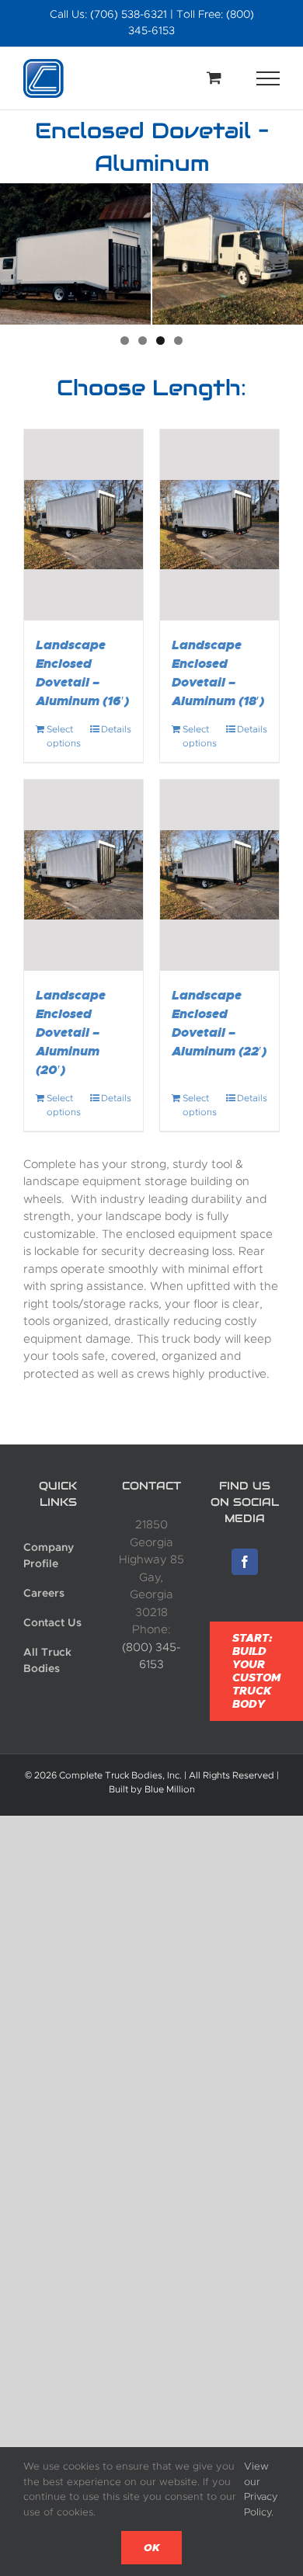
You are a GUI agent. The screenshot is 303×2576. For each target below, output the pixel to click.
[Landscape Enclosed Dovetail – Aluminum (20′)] (84, 875)
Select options (64, 736)
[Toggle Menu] (268, 78)
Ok (151, 2548)
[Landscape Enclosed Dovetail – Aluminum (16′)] (84, 525)
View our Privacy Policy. (261, 2489)
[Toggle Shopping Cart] (214, 77)
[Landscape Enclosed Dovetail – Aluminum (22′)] (219, 875)
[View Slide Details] (75, 254)
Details (116, 729)
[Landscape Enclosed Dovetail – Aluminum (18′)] (219, 525)
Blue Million (170, 1789)
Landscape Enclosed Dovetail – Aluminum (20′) (71, 1032)
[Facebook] (245, 1562)
